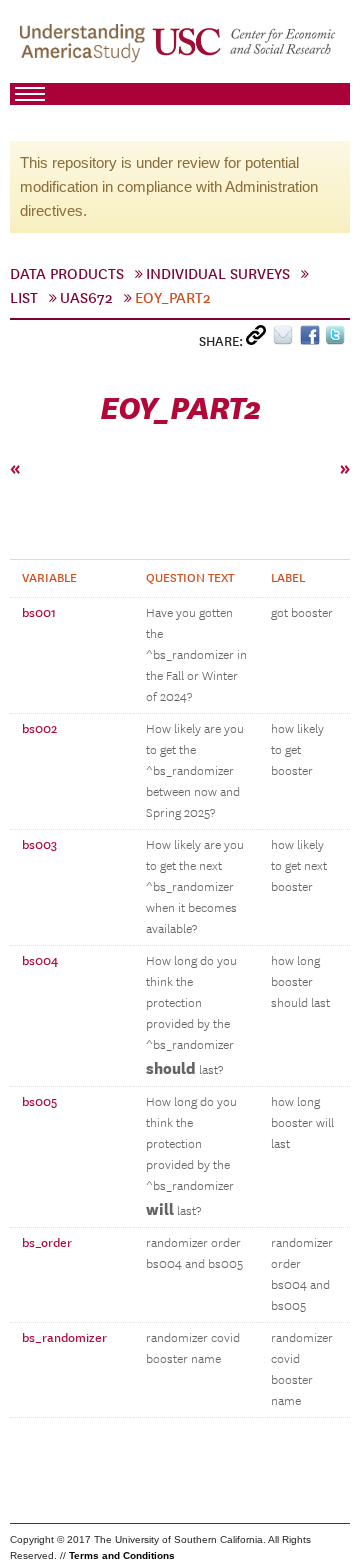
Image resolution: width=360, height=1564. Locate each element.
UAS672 (86, 298)
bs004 (40, 961)
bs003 (39, 845)
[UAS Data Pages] (85, 51)
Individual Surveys (218, 274)
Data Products (67, 274)
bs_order (47, 1243)
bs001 (39, 613)
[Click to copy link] (259, 339)
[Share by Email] (286, 339)
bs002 (39, 729)
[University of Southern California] (245, 51)
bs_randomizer (64, 1338)
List (24, 298)
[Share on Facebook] (312, 339)
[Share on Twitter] (337, 339)
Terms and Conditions (122, 1555)
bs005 (39, 1102)
